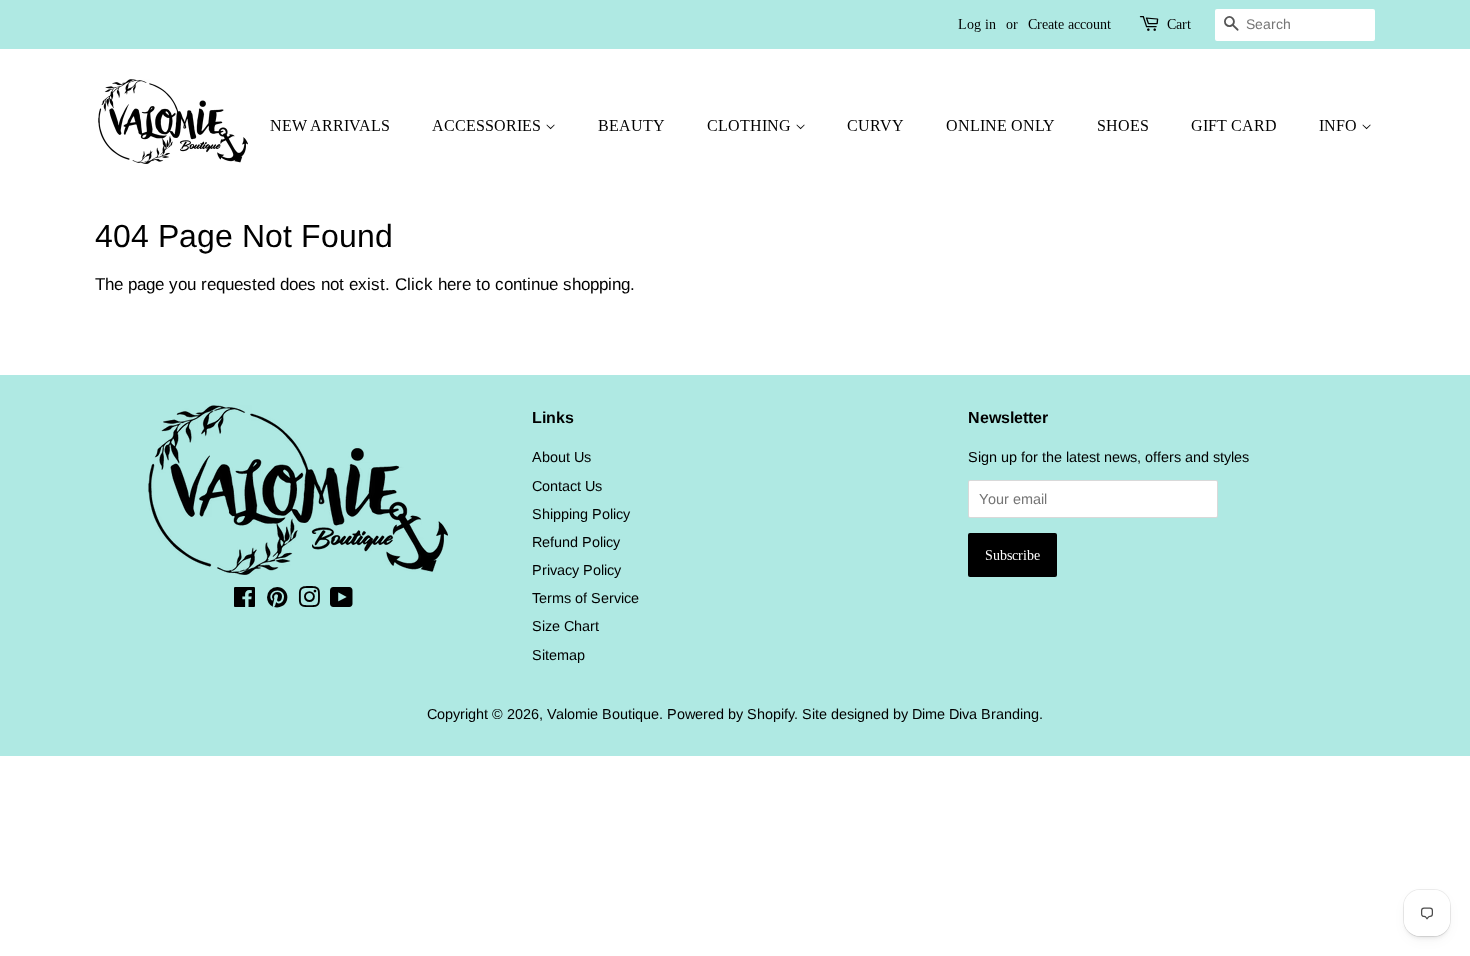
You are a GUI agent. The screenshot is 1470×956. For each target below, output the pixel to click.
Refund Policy (576, 542)
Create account (1069, 24)
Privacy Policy (576, 570)
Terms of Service (585, 598)
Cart (1179, 24)
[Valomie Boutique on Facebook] (244, 601)
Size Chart (565, 626)
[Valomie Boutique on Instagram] (309, 601)
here (454, 284)
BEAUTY (631, 125)
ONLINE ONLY (1000, 125)
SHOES (1123, 125)
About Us (561, 457)
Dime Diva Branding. (977, 714)
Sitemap (558, 655)
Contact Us (567, 486)
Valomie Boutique (603, 714)
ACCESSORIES (488, 125)
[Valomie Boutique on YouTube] (341, 601)
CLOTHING (751, 125)
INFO (1340, 125)
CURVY (875, 125)
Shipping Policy (581, 514)
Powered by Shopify (730, 714)
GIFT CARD (1234, 125)
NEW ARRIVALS (330, 125)
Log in (977, 24)
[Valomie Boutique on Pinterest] (277, 601)
